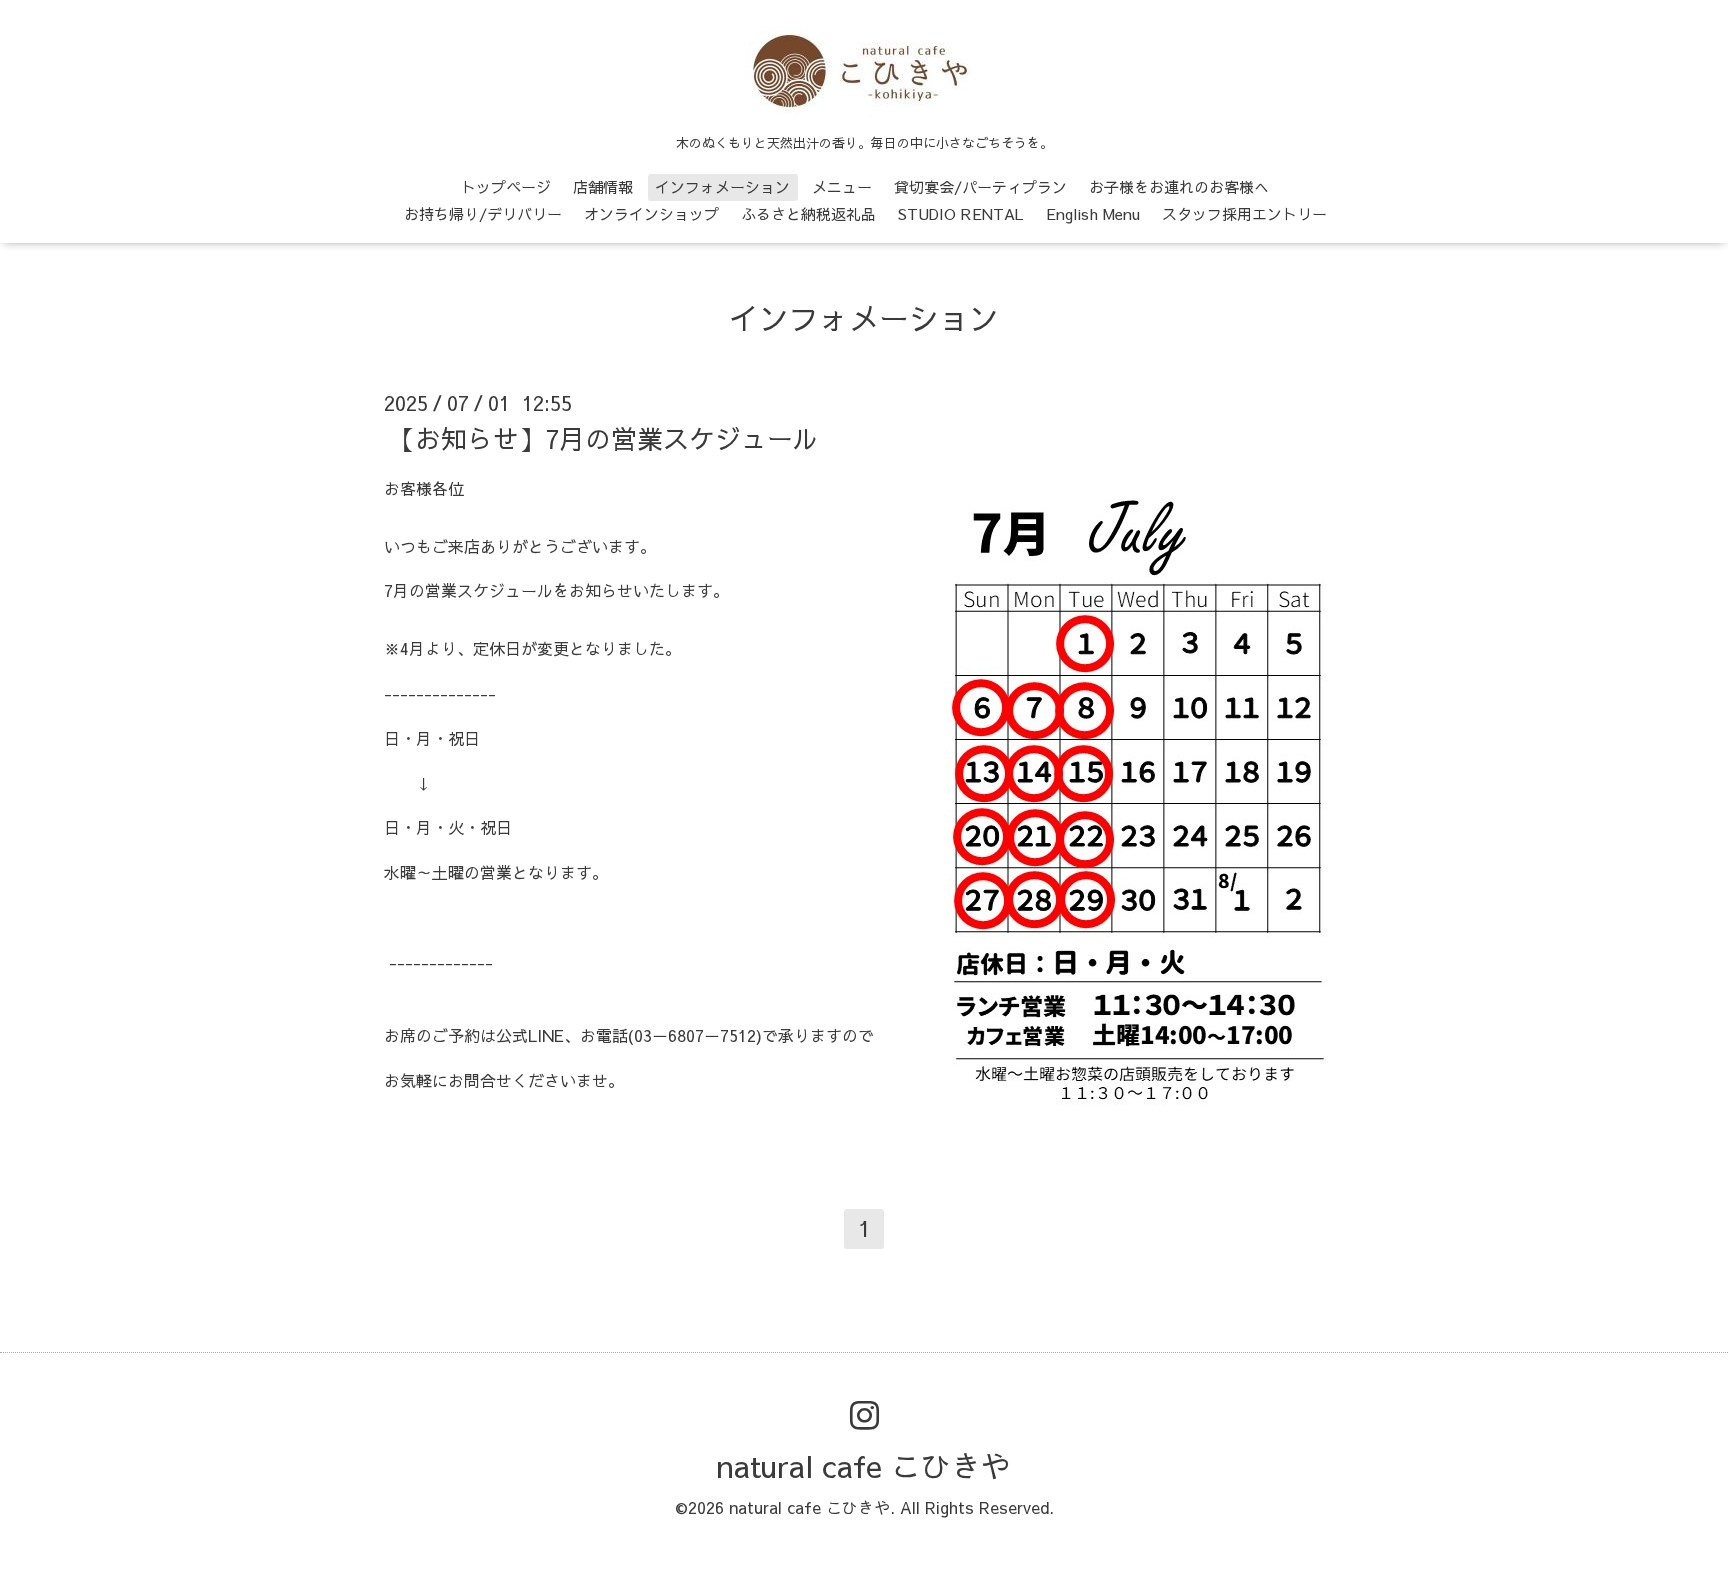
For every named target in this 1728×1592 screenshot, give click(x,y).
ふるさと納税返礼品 (808, 213)
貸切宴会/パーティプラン (980, 186)
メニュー (842, 186)
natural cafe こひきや (864, 1465)
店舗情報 (603, 186)
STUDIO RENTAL (961, 213)
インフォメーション (722, 186)
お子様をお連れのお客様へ (1179, 186)
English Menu (1093, 213)
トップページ (506, 186)
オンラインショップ (651, 213)
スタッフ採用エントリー (1244, 213)
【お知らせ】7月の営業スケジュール (604, 438)
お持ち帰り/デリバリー (483, 213)
